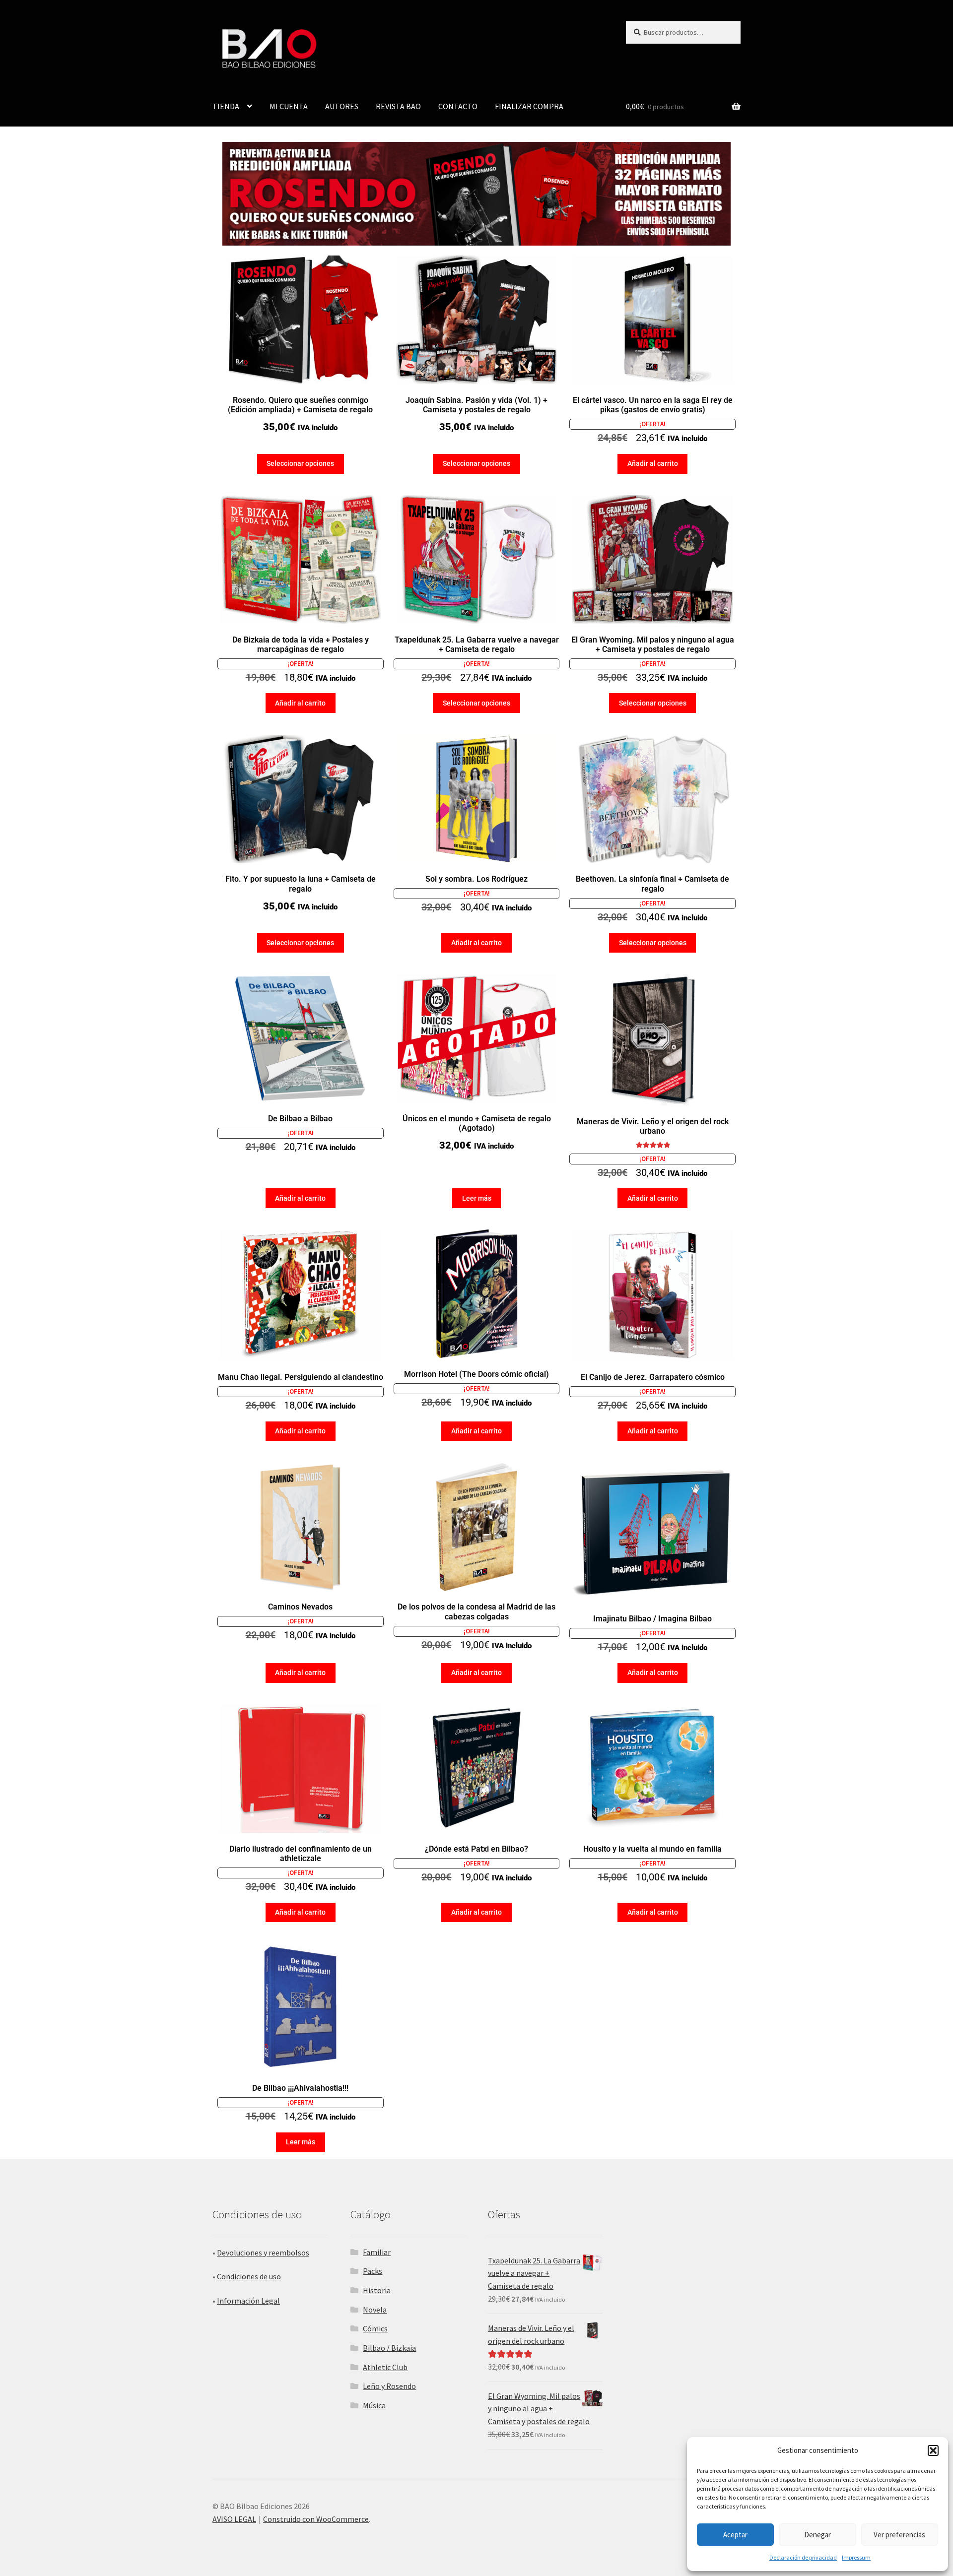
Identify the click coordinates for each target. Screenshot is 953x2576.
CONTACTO (458, 106)
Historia (377, 2290)
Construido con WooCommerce (316, 2519)
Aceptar (735, 2535)
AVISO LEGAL (234, 2519)
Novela (375, 2310)
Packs (373, 2271)
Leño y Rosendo (389, 2386)
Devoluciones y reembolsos (263, 2253)
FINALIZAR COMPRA (529, 106)
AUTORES (342, 106)
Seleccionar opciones (300, 463)
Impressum (856, 2557)
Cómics (375, 2328)
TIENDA (226, 106)
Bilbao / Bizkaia (389, 2348)
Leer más (477, 1198)
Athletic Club (385, 2367)
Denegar (817, 2535)
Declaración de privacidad (803, 2557)
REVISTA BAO (398, 106)
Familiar (377, 2252)
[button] (933, 2450)
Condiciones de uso (249, 2276)
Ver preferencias (899, 2535)
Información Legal (248, 2301)
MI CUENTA (289, 106)
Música (374, 2405)
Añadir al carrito (653, 463)
